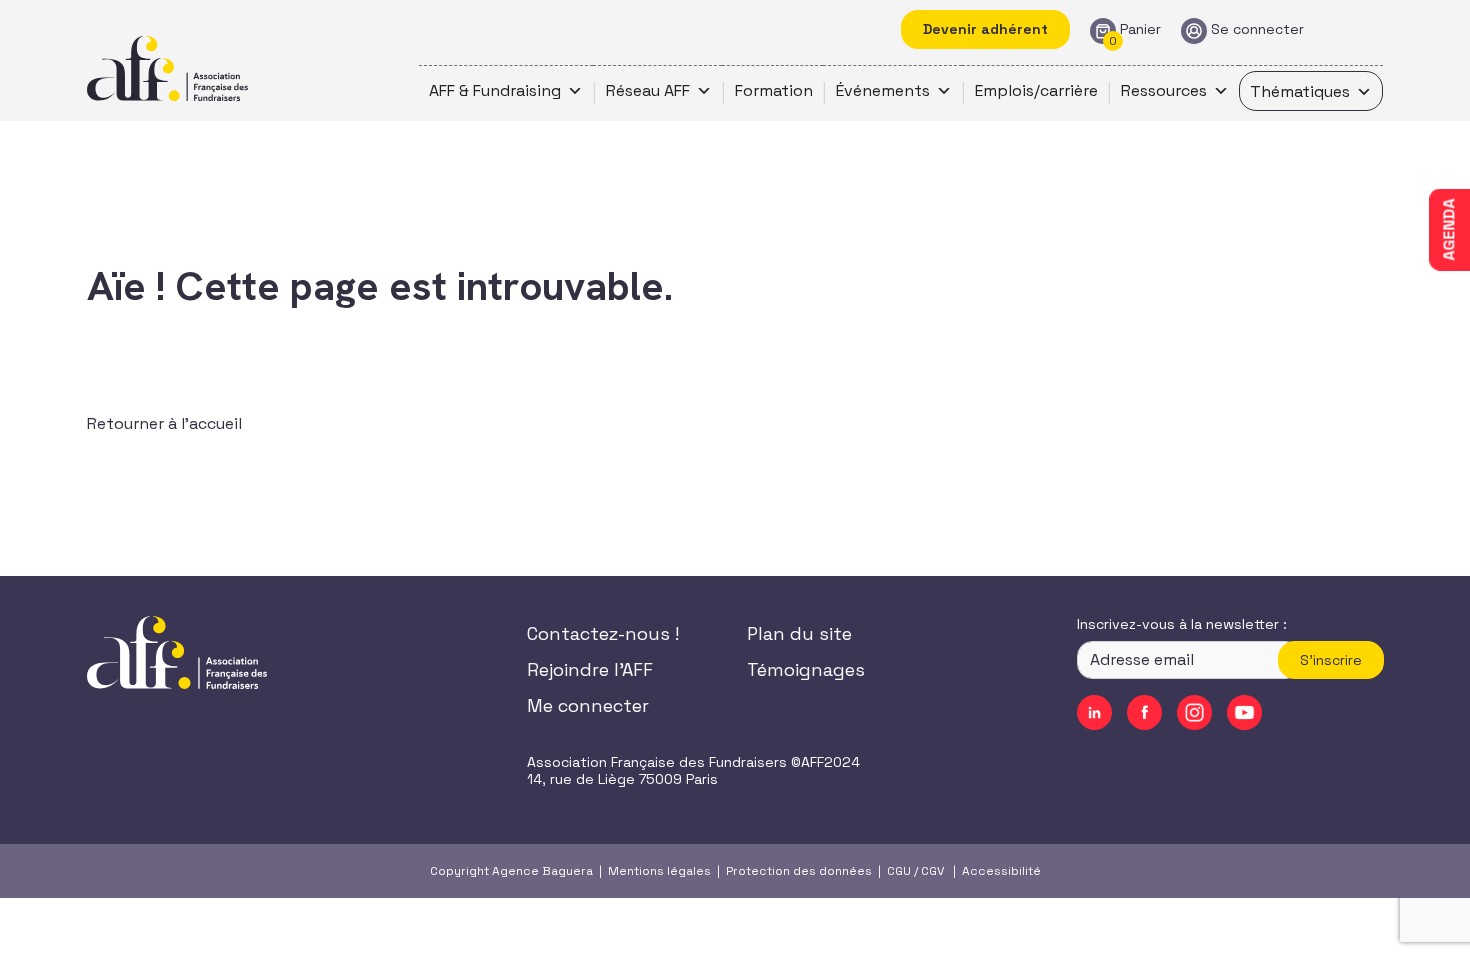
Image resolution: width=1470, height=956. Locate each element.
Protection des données (799, 871)
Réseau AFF (648, 90)
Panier (1140, 29)
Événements (883, 90)
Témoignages (806, 669)
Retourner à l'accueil (164, 423)
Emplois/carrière (1036, 90)
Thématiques (1300, 91)
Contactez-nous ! (603, 633)
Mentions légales (659, 871)
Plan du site (799, 633)
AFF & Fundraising (495, 90)
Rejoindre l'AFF (590, 669)
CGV (932, 871)
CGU (899, 871)
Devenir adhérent (985, 29)
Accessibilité (1001, 871)
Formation (774, 90)
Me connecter (588, 705)
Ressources (1164, 90)
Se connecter (1257, 29)
